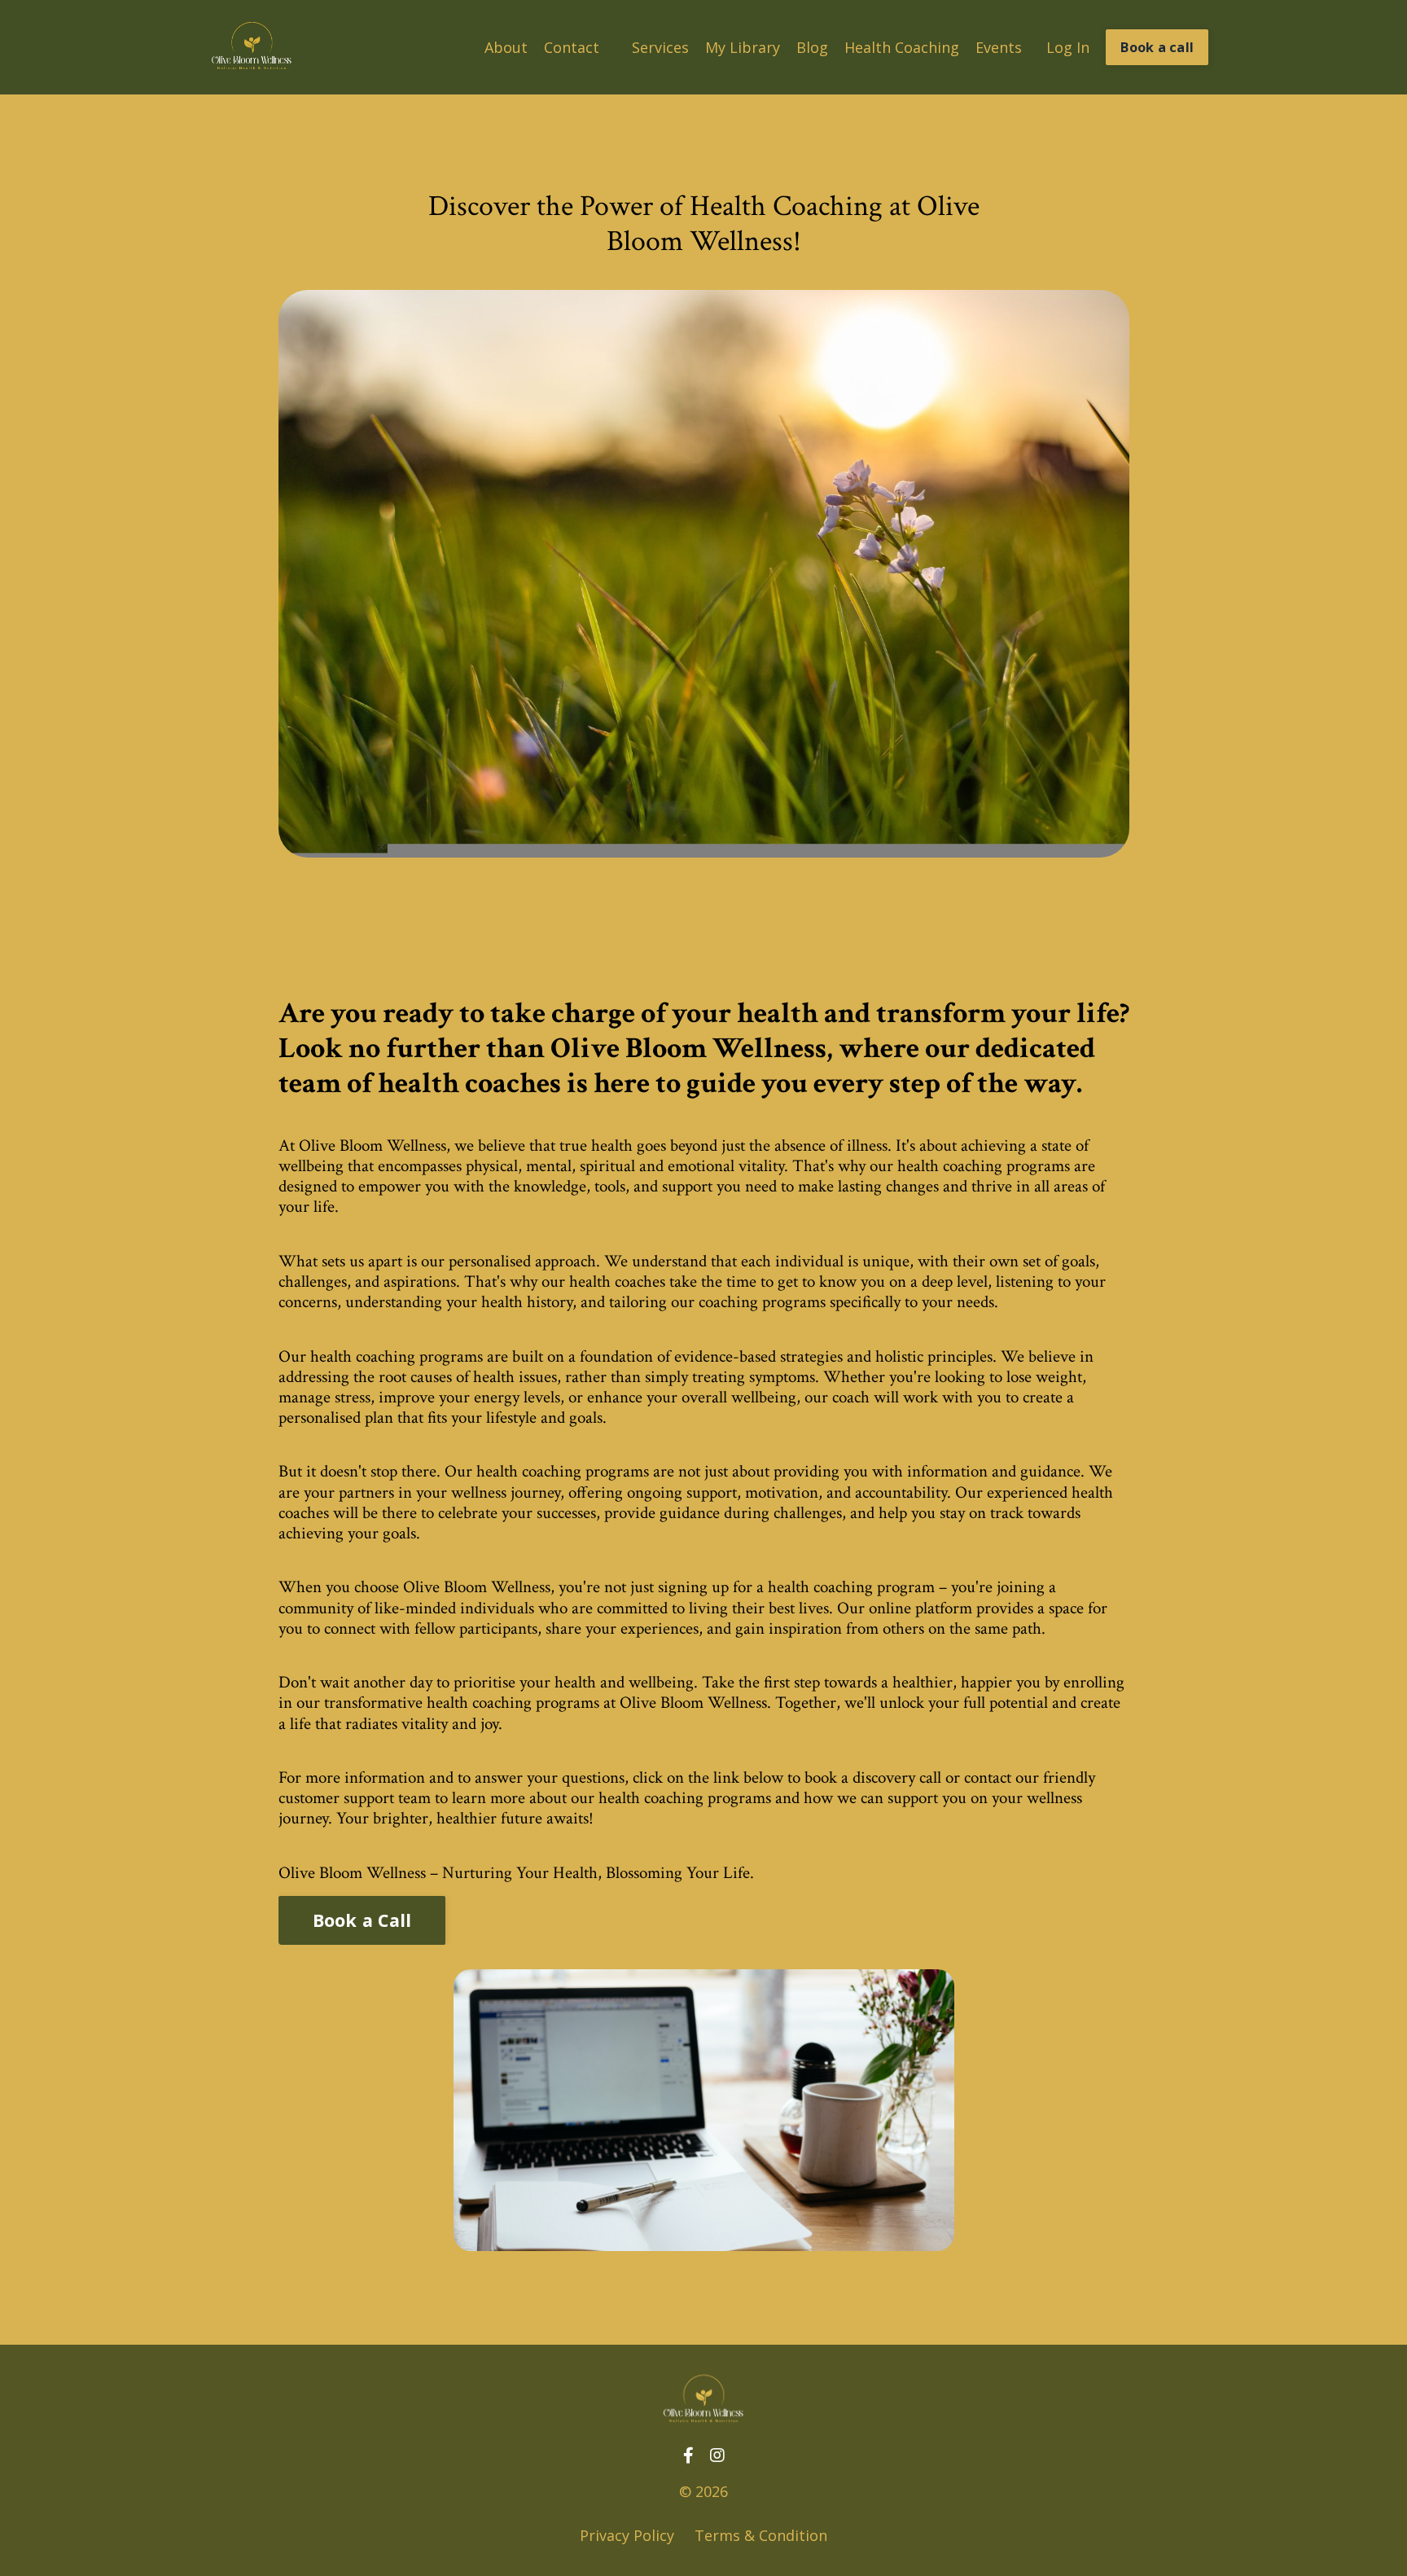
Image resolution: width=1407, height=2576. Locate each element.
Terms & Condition (761, 2535)
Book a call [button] (1157, 47)
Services (660, 47)
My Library (743, 47)
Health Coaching (902, 47)
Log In (1068, 47)
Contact (572, 47)
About (506, 47)
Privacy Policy (627, 2535)
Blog (812, 47)
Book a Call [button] (362, 1920)
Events (999, 47)
